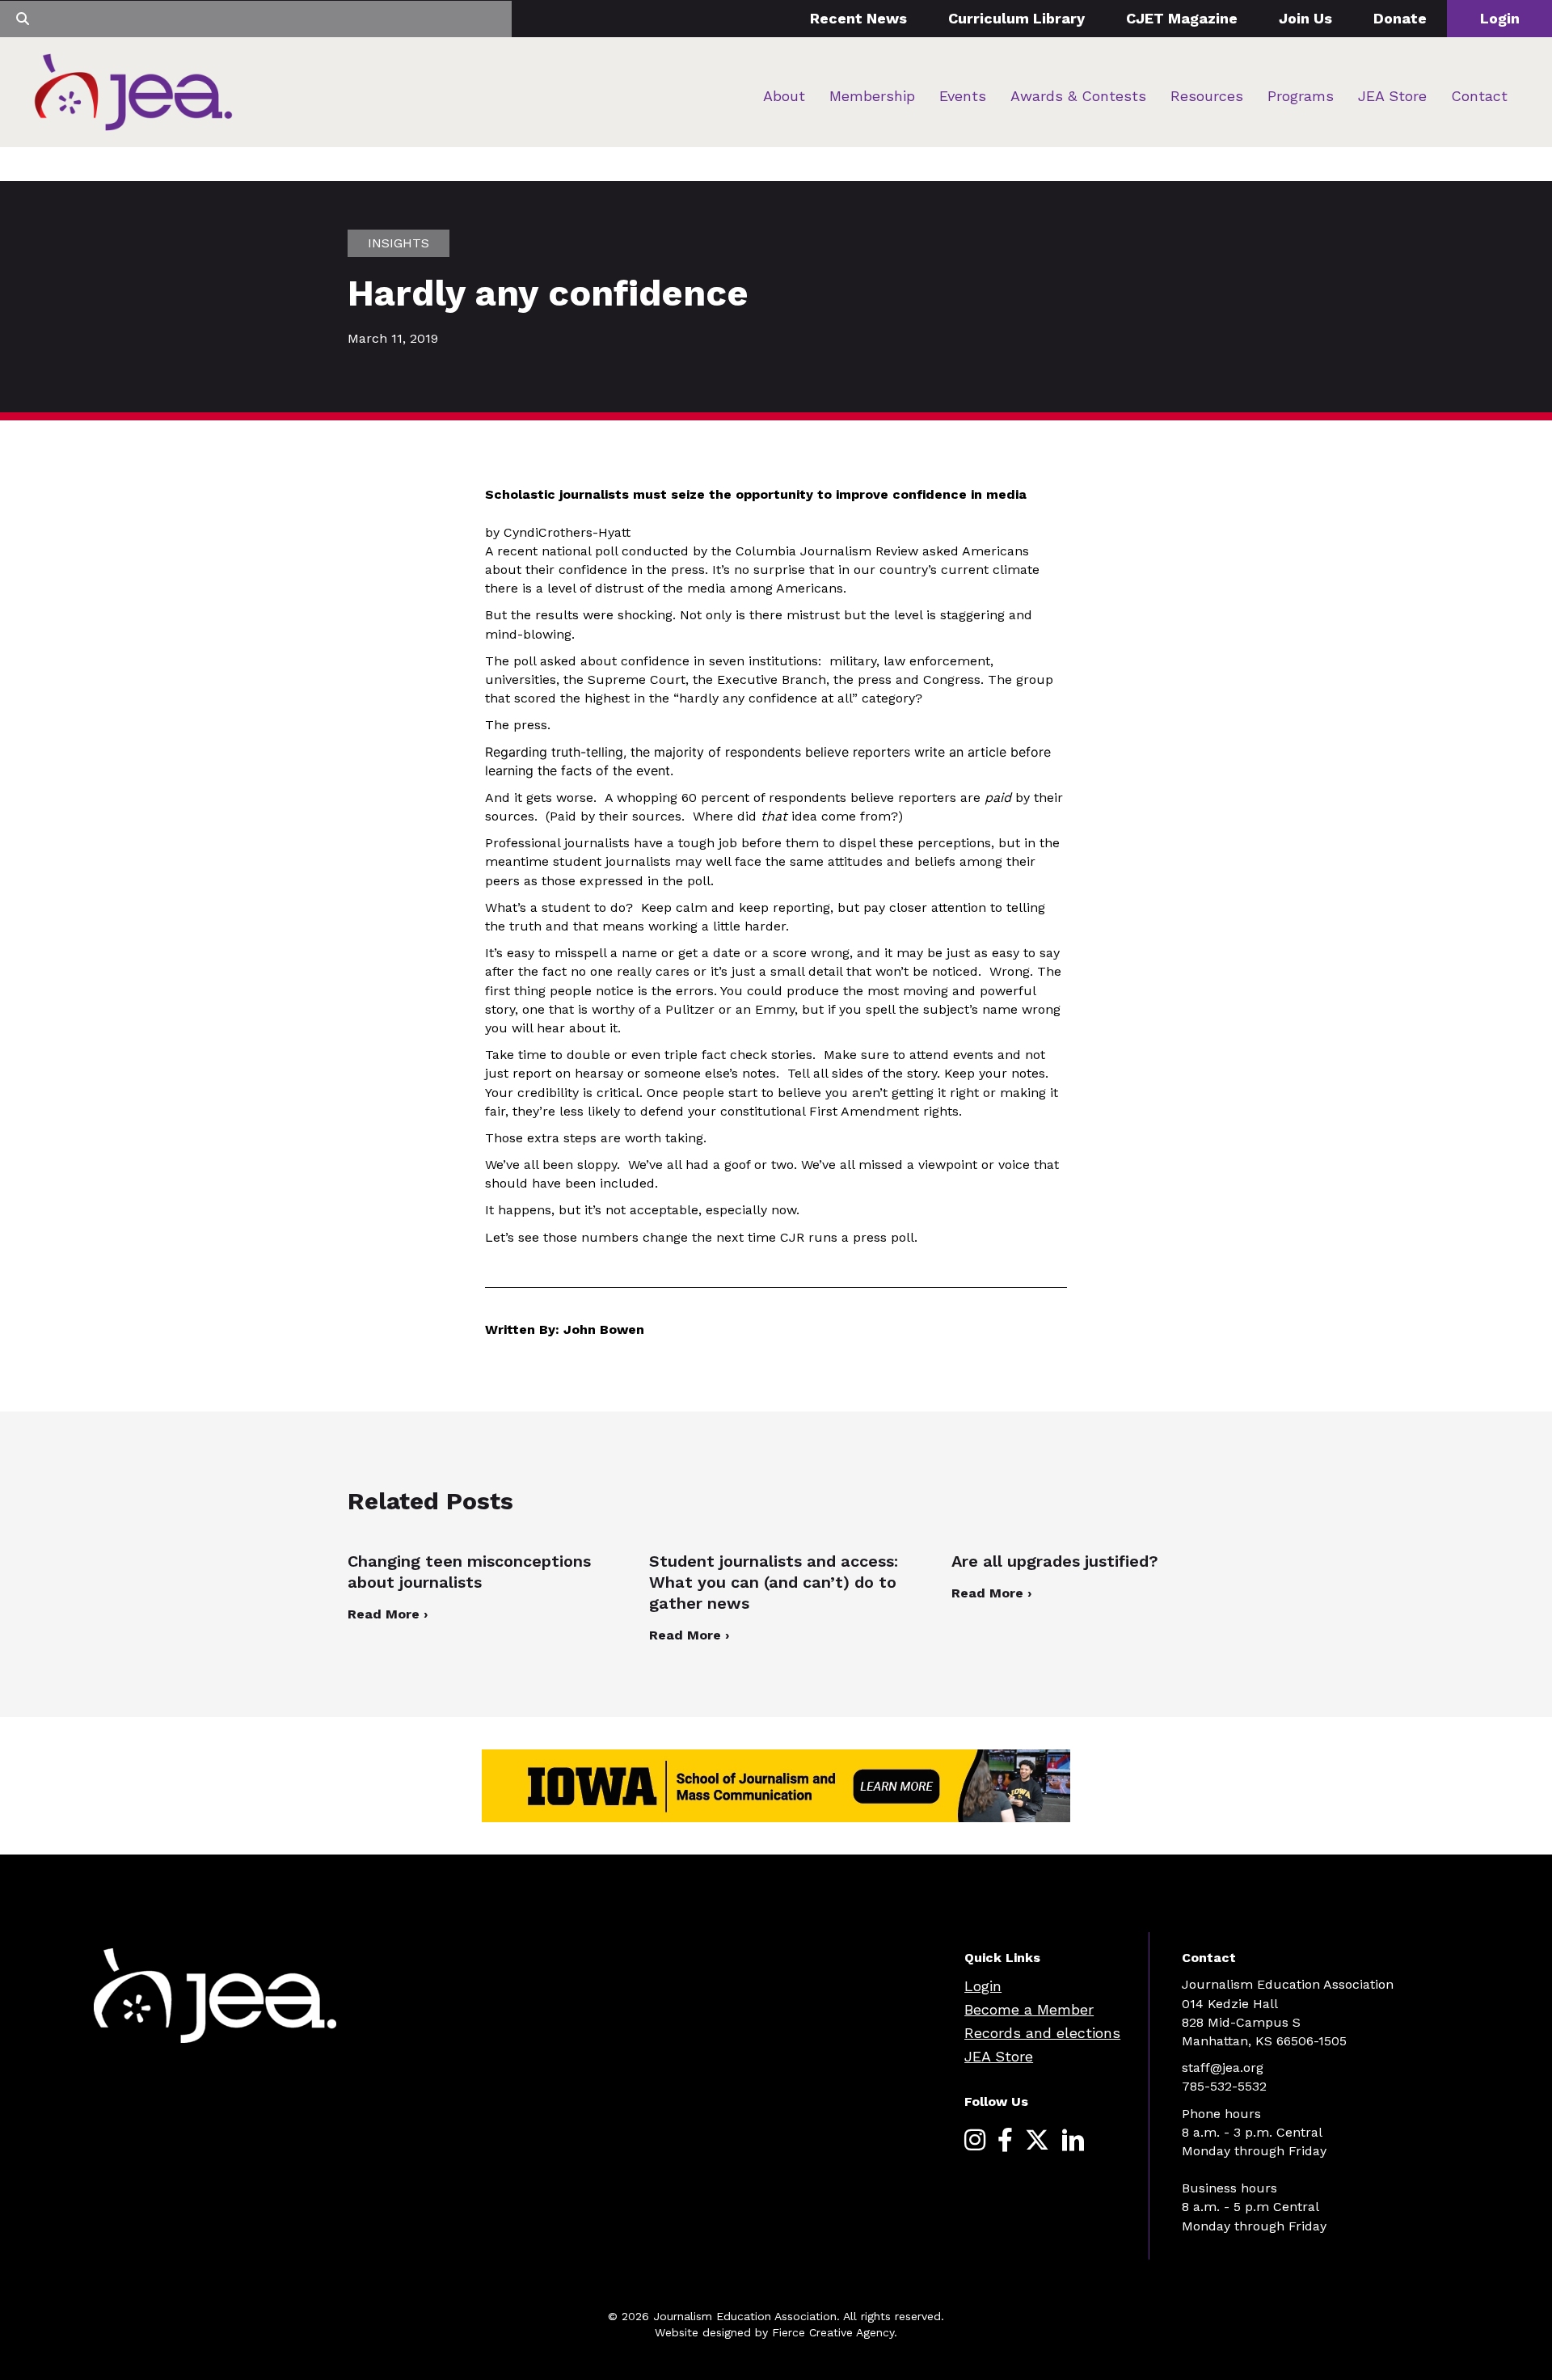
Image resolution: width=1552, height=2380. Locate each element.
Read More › (388, 1614)
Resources (1207, 96)
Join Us (1305, 18)
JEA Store (1392, 96)
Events (963, 96)
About (784, 96)
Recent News (858, 18)
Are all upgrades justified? (1057, 1561)
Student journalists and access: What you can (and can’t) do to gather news (774, 1582)
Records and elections (1042, 2033)
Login (1500, 18)
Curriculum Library (1016, 18)
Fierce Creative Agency (833, 2332)
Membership (872, 96)
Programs (1301, 96)
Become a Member (1029, 2009)
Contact (1479, 96)
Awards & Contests (1078, 96)
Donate (1400, 18)
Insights (399, 243)
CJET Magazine (1182, 18)
